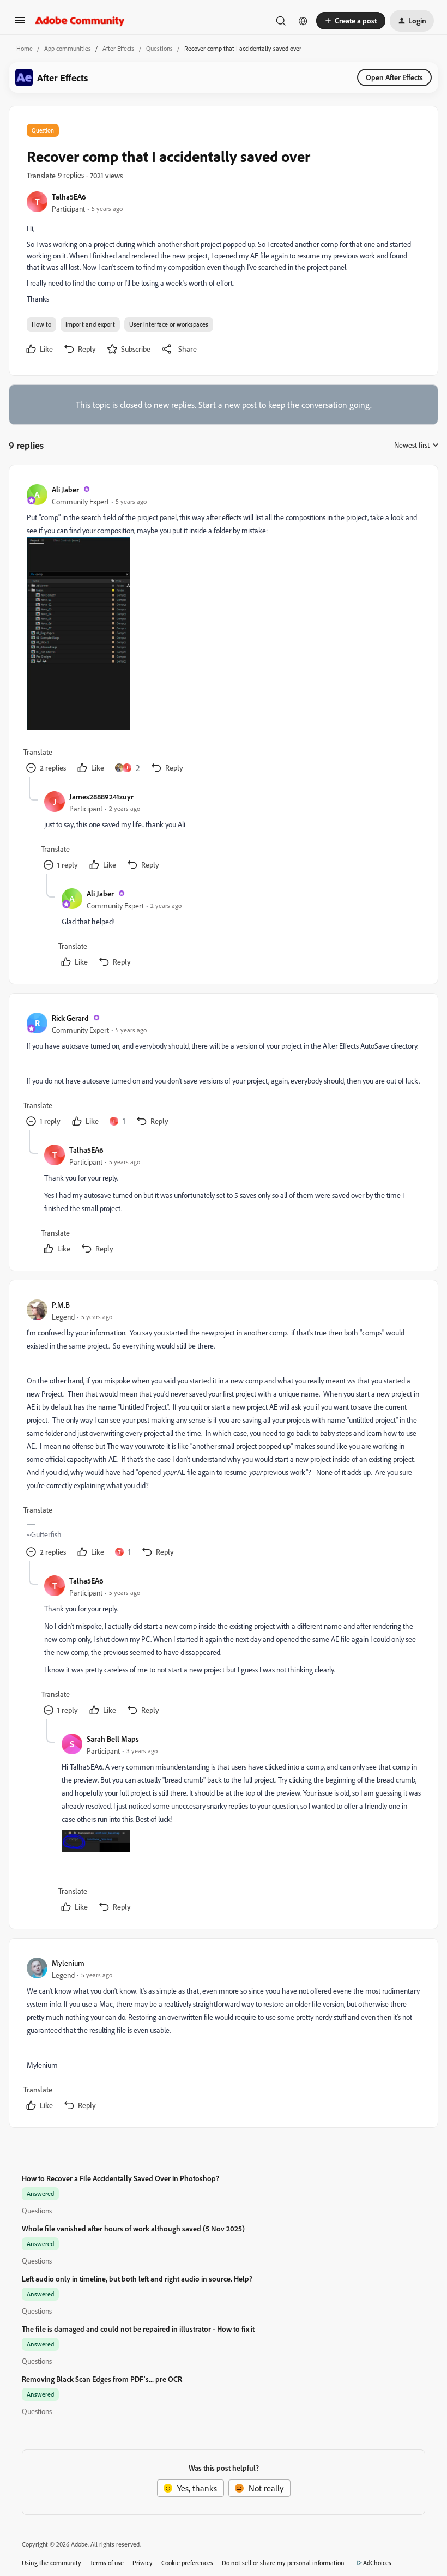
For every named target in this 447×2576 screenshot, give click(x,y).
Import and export (90, 324)
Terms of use (107, 2563)
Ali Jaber (65, 489)
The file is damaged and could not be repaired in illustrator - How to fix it (138, 2329)
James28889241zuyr (101, 796)
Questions (159, 48)
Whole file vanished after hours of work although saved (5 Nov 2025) (133, 2228)
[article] (223, 630)
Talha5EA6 (69, 197)
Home (25, 48)
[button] (20, 23)
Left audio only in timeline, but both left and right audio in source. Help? (137, 2279)
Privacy (143, 2563)
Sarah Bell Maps (113, 1739)
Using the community (52, 2563)
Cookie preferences (187, 2563)
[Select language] (303, 21)
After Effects (119, 48)
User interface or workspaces (169, 324)
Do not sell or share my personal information (283, 2563)
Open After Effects (394, 77)
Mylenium (68, 1963)
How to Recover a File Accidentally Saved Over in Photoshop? (120, 2178)
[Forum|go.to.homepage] (80, 21)
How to (41, 324)
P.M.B (61, 1305)
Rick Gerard (70, 1018)
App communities (68, 48)
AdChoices (377, 2563)
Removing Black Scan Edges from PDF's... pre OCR (102, 2379)
